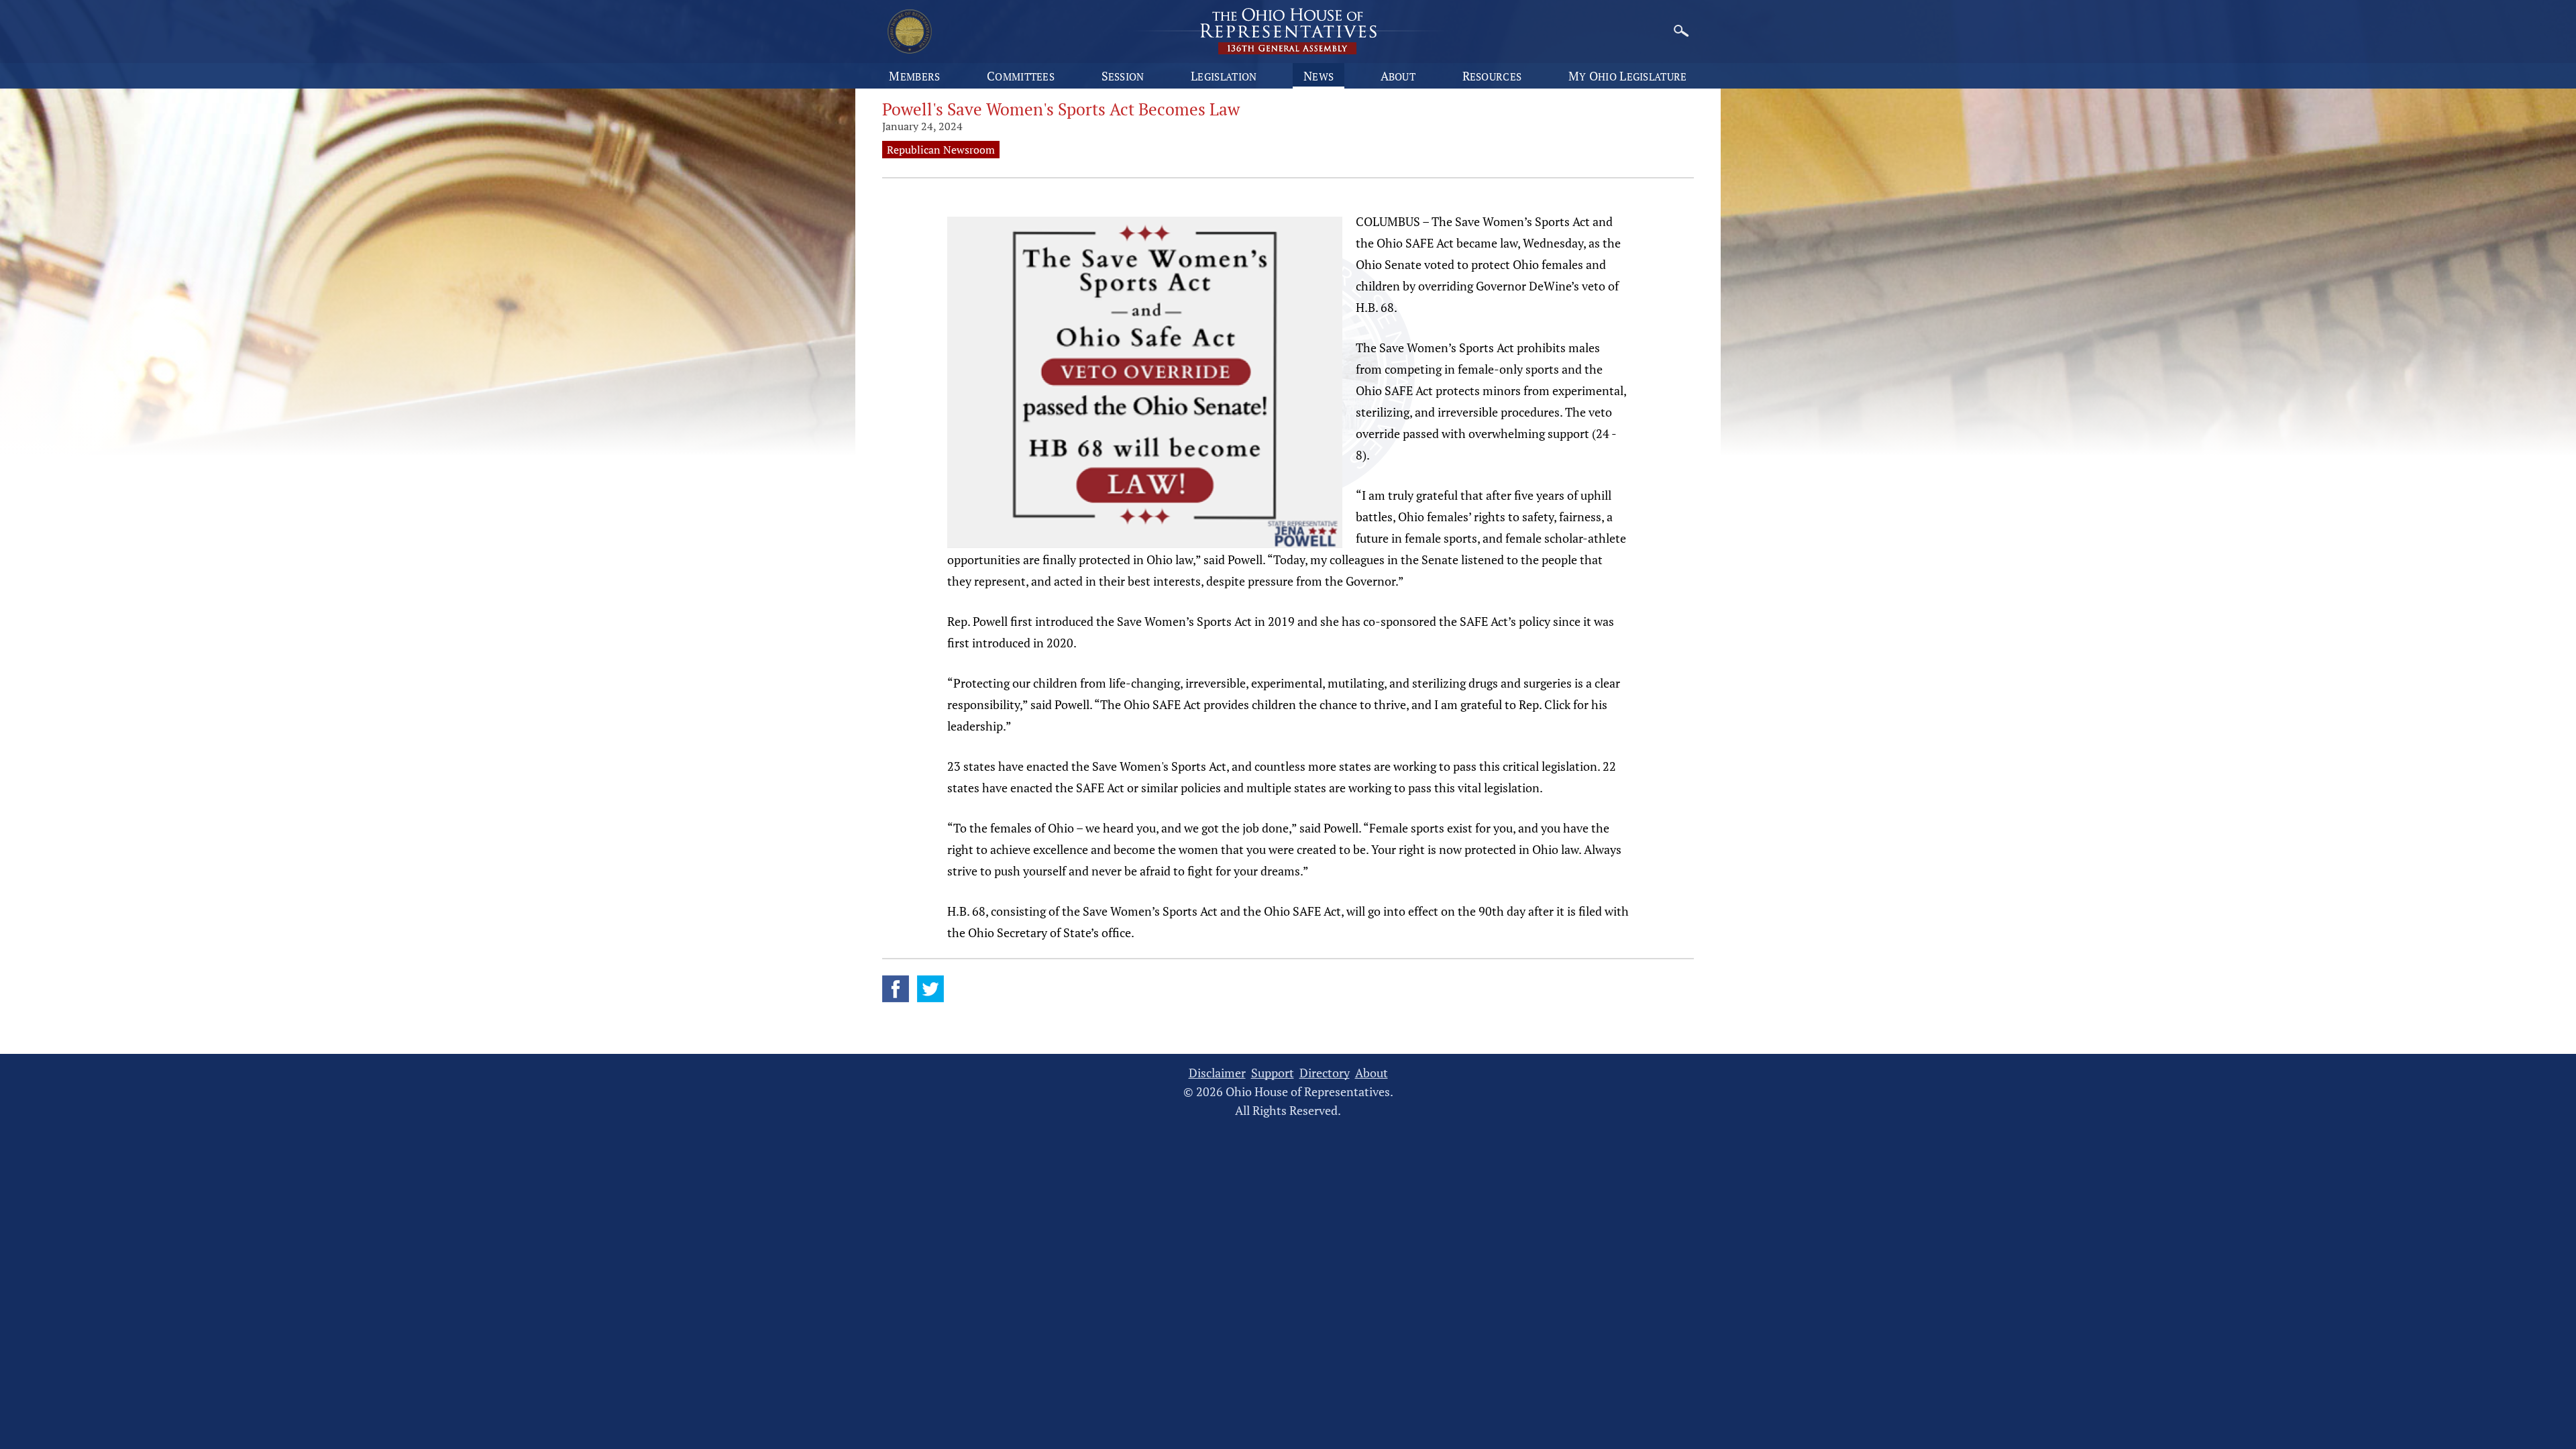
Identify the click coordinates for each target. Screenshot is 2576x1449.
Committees (1021, 76)
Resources (1492, 76)
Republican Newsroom (941, 150)
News (1319, 76)
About (1398, 76)
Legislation (1224, 76)
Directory (1325, 1073)
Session (1123, 76)
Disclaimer (1217, 1073)
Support (1273, 1073)
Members (914, 76)
